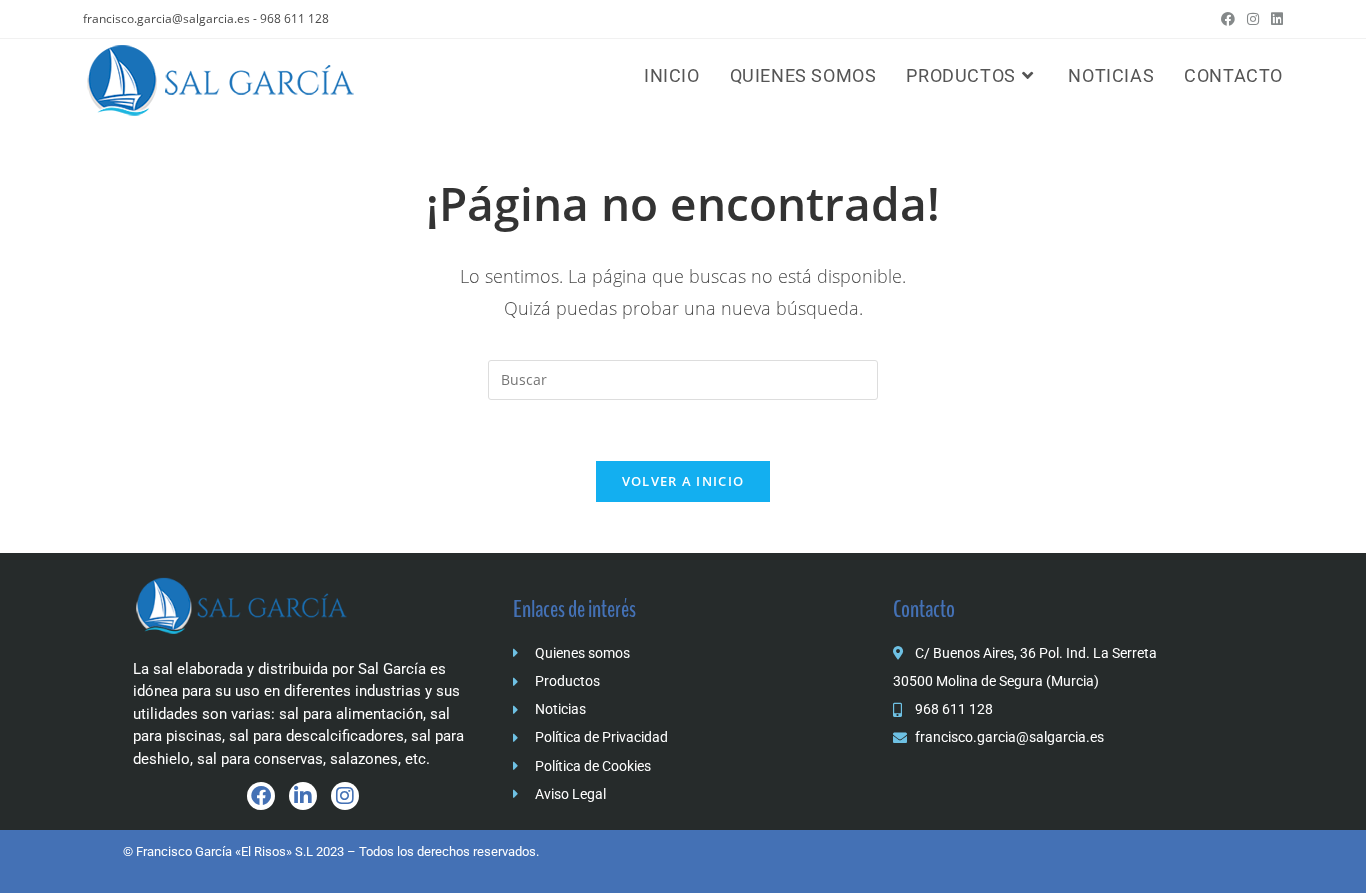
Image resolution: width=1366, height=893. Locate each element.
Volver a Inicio (683, 481)
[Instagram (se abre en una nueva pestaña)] (1253, 19)
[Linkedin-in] (303, 796)
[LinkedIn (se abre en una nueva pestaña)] (1274, 19)
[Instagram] (345, 796)
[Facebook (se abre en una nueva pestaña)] (1228, 19)
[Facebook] (261, 796)
